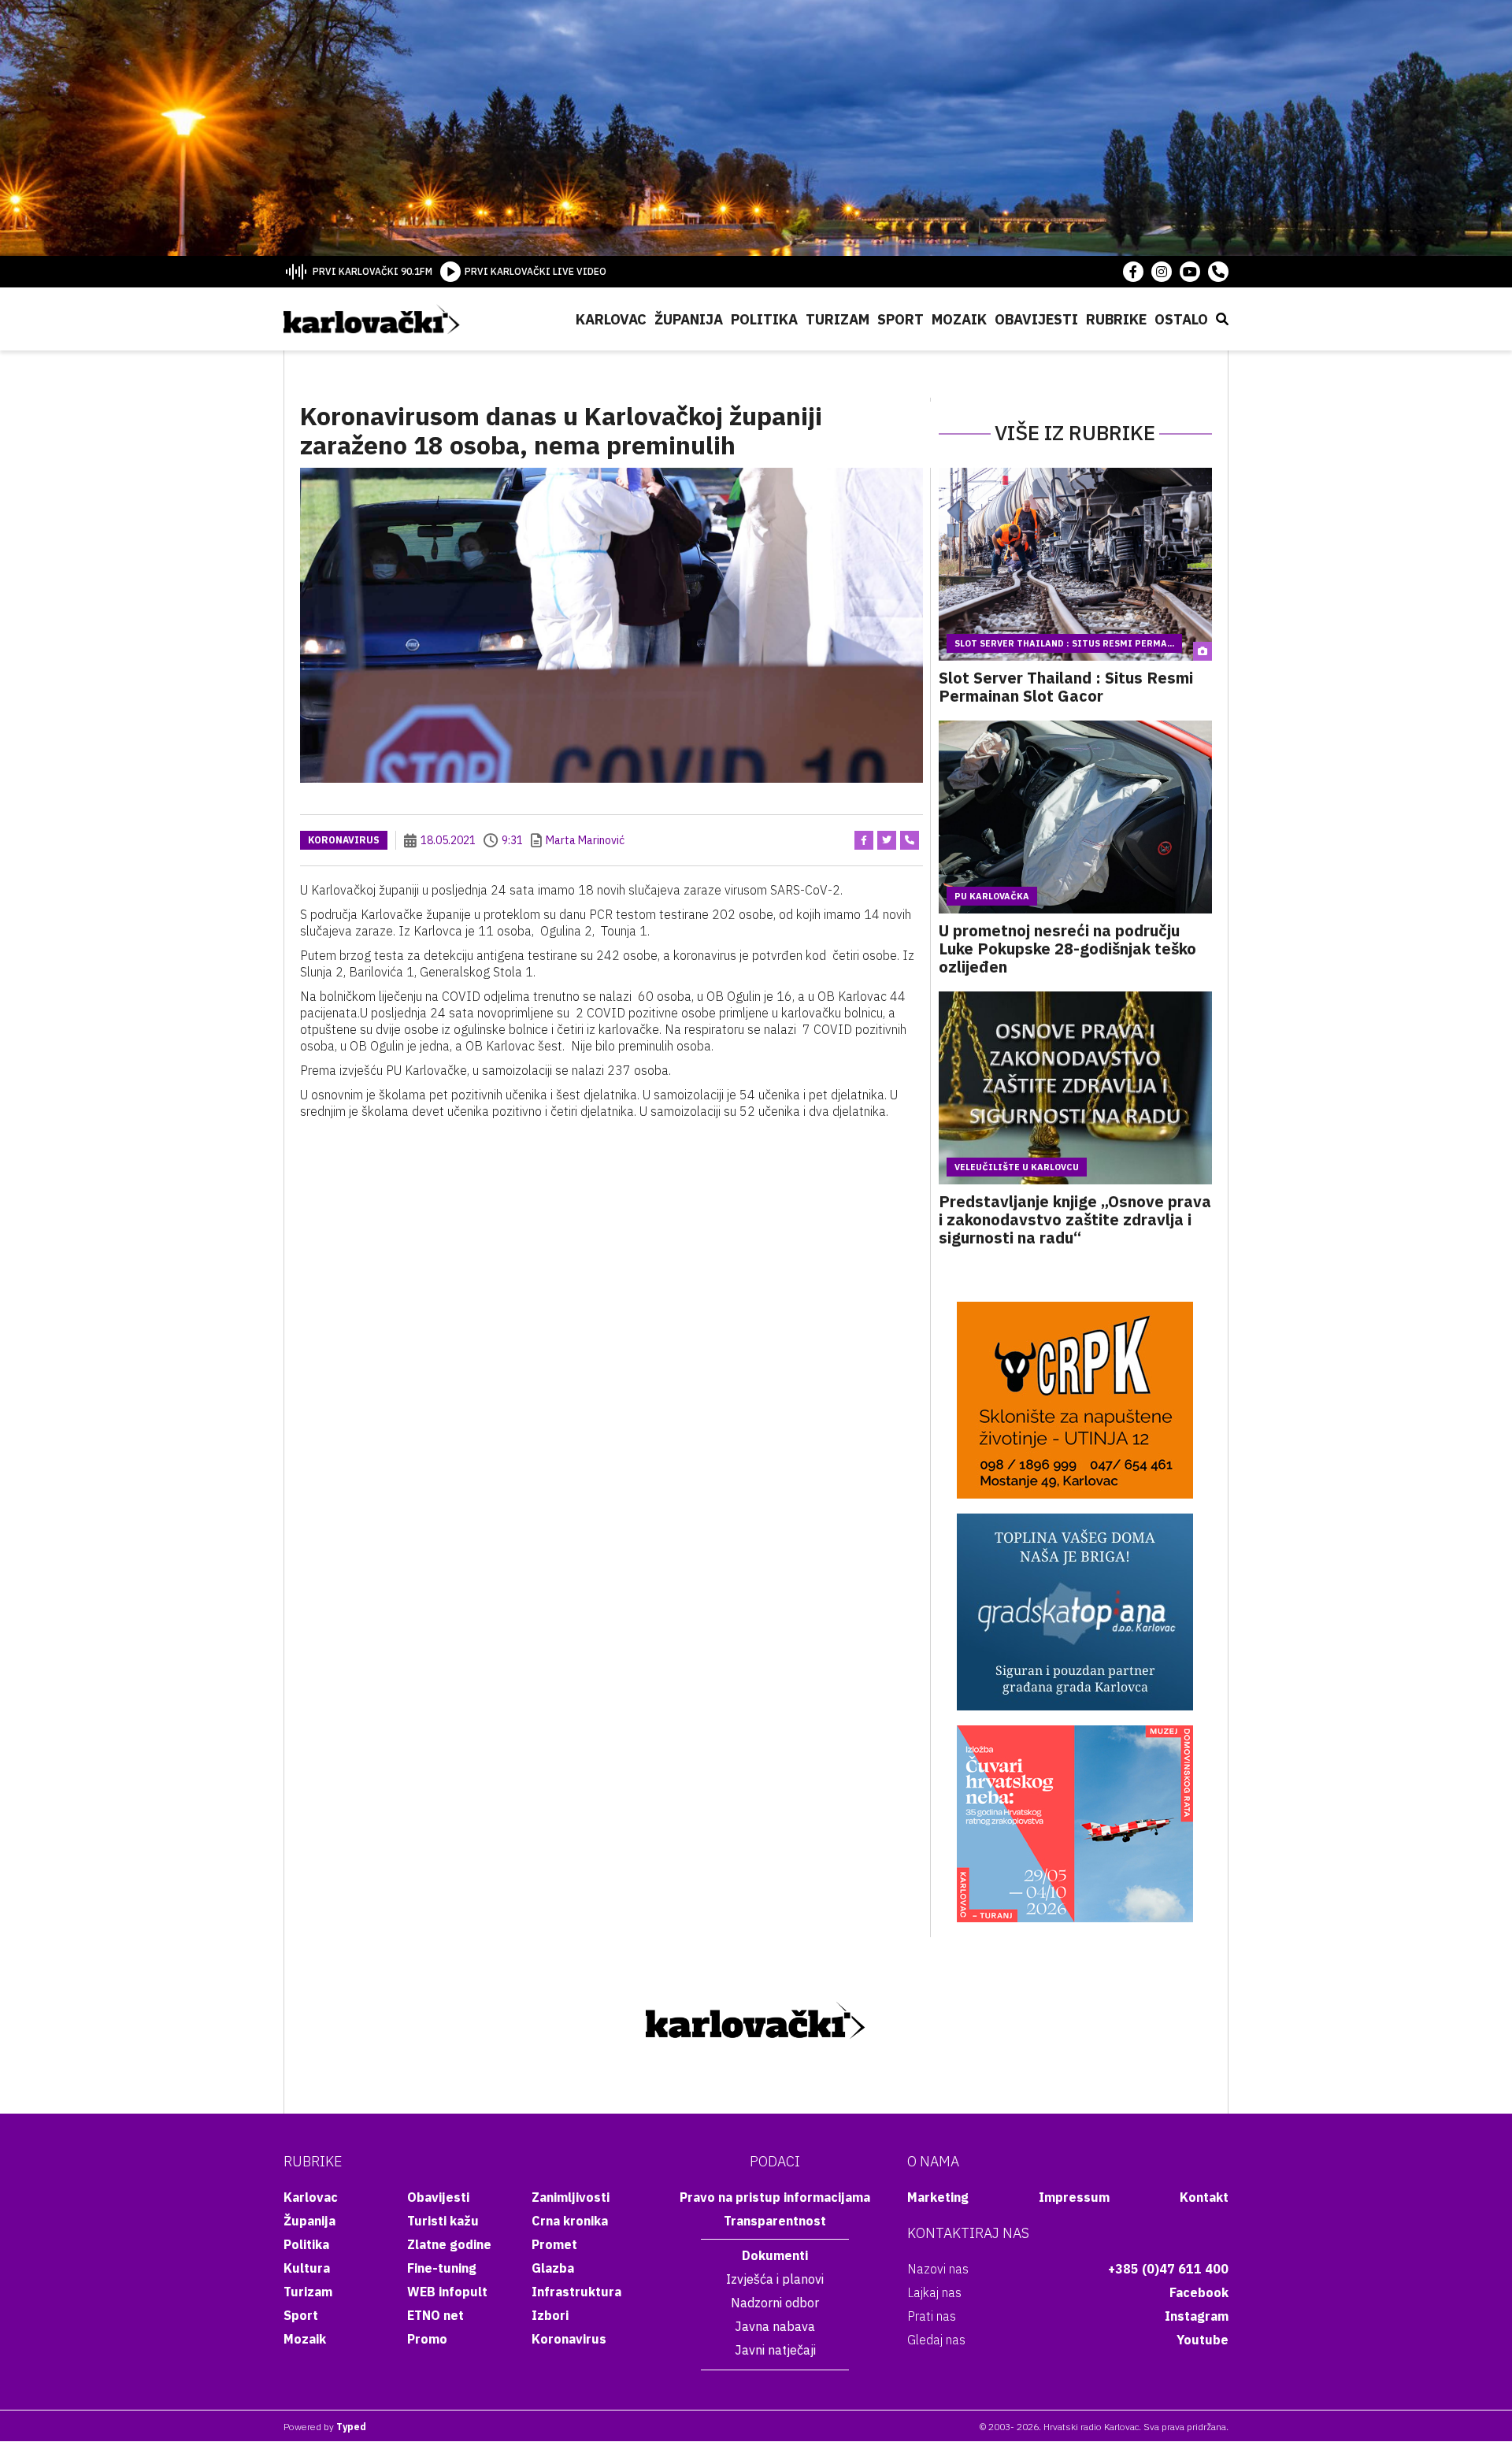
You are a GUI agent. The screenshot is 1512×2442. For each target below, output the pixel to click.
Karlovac (611, 319)
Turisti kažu (443, 2221)
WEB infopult (447, 2292)
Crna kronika (570, 2221)
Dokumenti (775, 2255)
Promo (427, 2339)
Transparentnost (775, 2221)
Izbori (550, 2315)
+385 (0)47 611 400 (1168, 2269)
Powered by (325, 2427)
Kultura (307, 2268)
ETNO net (435, 2315)
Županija (689, 319)
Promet (554, 2244)
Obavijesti (1036, 319)
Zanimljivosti (571, 2197)
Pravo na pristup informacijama (775, 2197)
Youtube (1203, 2340)
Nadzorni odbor (775, 2303)
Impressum (1074, 2197)
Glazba (553, 2268)
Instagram (1197, 2316)
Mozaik (959, 319)
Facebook (1199, 2292)
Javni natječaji (775, 2350)
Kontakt (1204, 2197)
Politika (764, 319)
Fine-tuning (442, 2268)
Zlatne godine (449, 2244)
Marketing (938, 2197)
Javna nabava (775, 2326)
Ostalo (1181, 319)
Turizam (838, 319)
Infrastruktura (576, 2292)
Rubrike (1116, 319)
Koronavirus (344, 840)
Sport (901, 319)
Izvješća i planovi (775, 2279)
